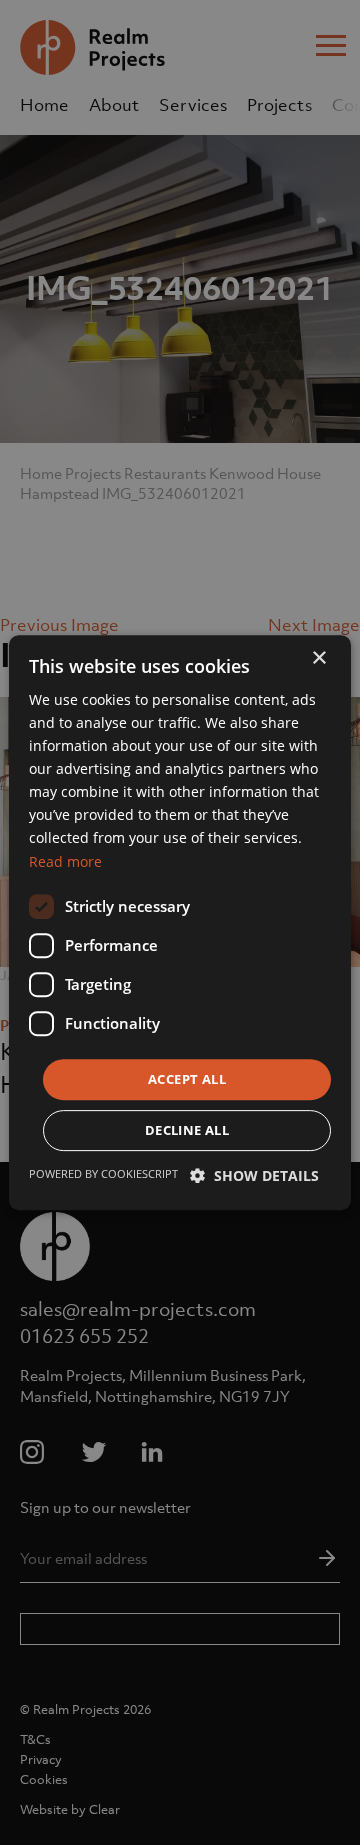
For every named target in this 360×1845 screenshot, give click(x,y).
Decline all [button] (187, 1130)
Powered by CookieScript (103, 1173)
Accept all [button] (187, 1079)
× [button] (318, 658)
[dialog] (180, 922)
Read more (65, 861)
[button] (254, 1175)
